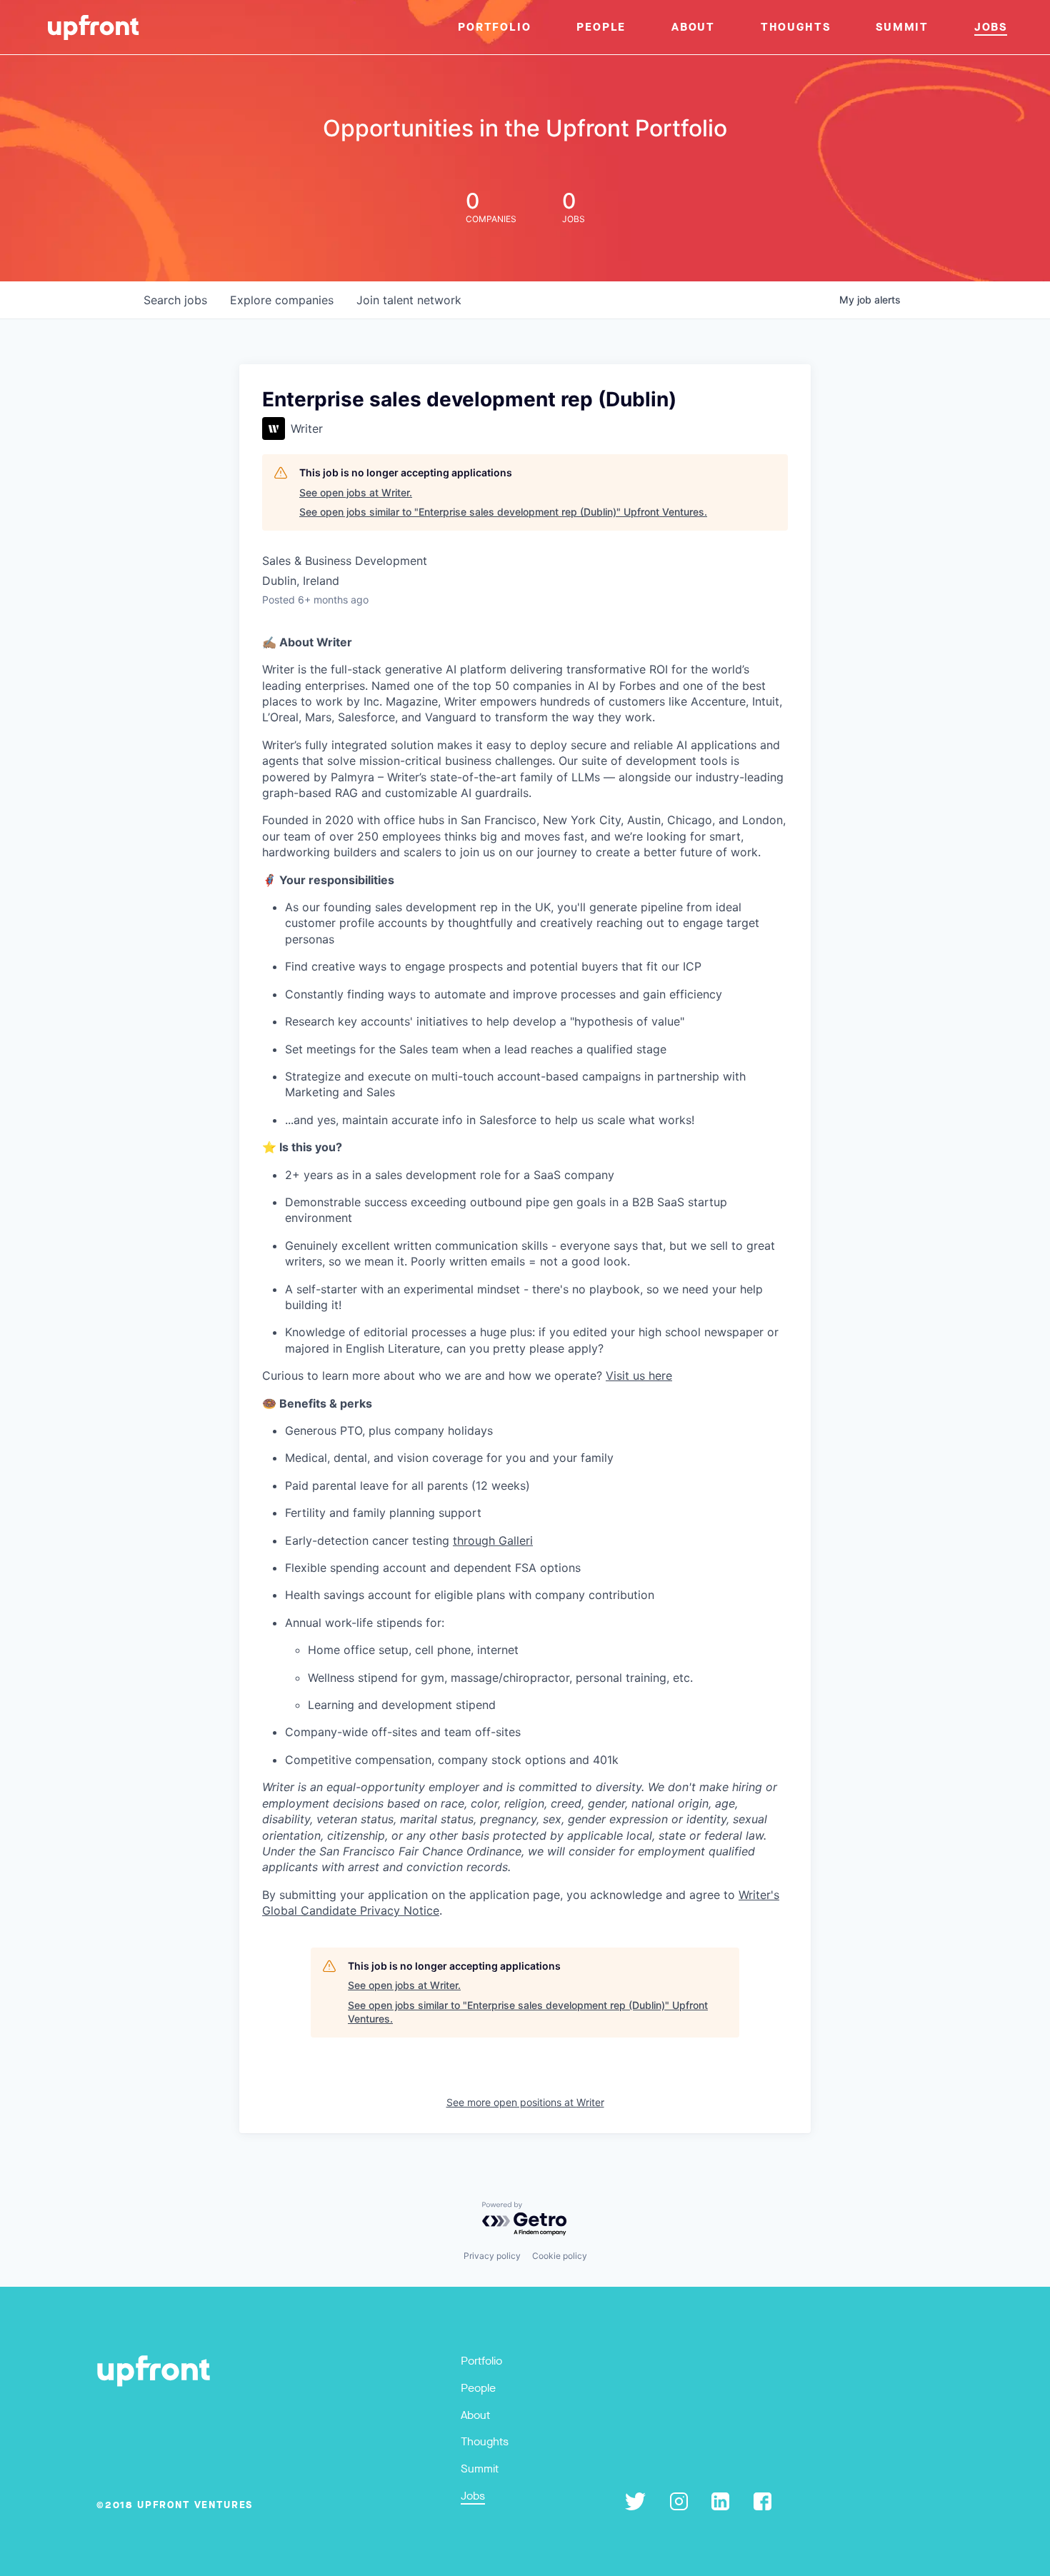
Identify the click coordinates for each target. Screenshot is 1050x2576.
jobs (175, 300)
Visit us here (639, 1375)
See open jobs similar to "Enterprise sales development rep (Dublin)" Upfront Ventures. (503, 512)
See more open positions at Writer (525, 2102)
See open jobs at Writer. (356, 492)
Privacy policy (492, 2256)
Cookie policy (560, 2256)
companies (282, 300)
